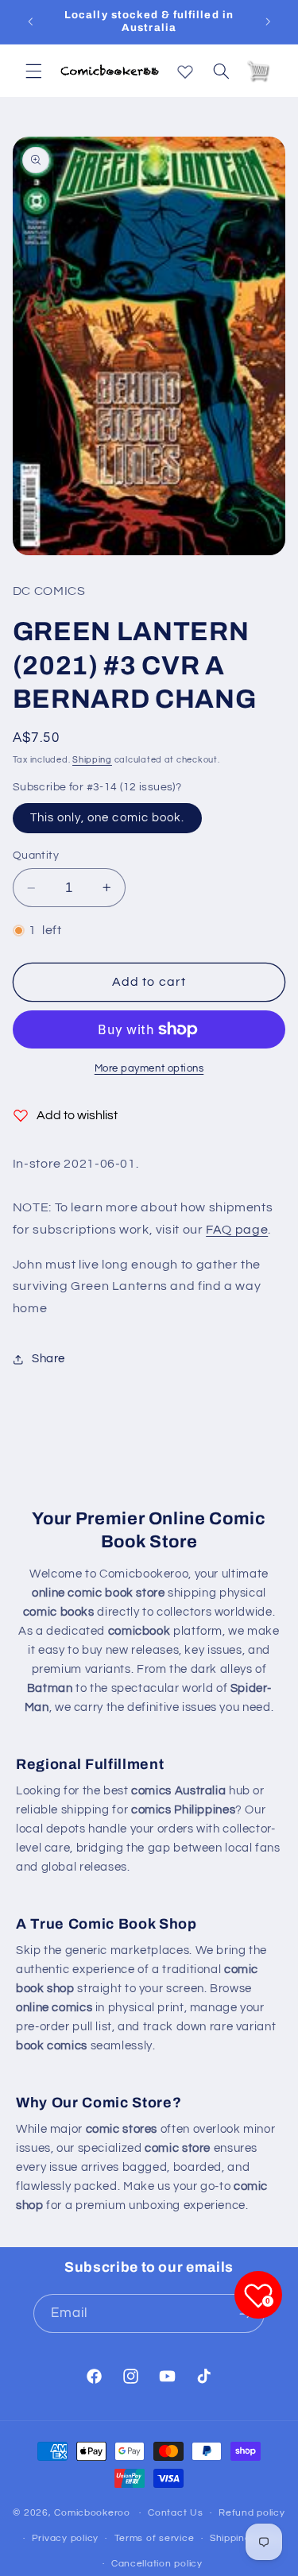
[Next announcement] (268, 21)
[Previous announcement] (30, 21)
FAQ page (237, 1230)
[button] (33, 71)
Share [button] (48, 1359)
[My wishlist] (185, 68)
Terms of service (155, 2538)
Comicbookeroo (92, 2513)
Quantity (36, 855)
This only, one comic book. (107, 818)
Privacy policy (65, 2538)
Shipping (92, 760)
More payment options (149, 1069)
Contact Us (175, 2513)
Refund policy (252, 2513)
